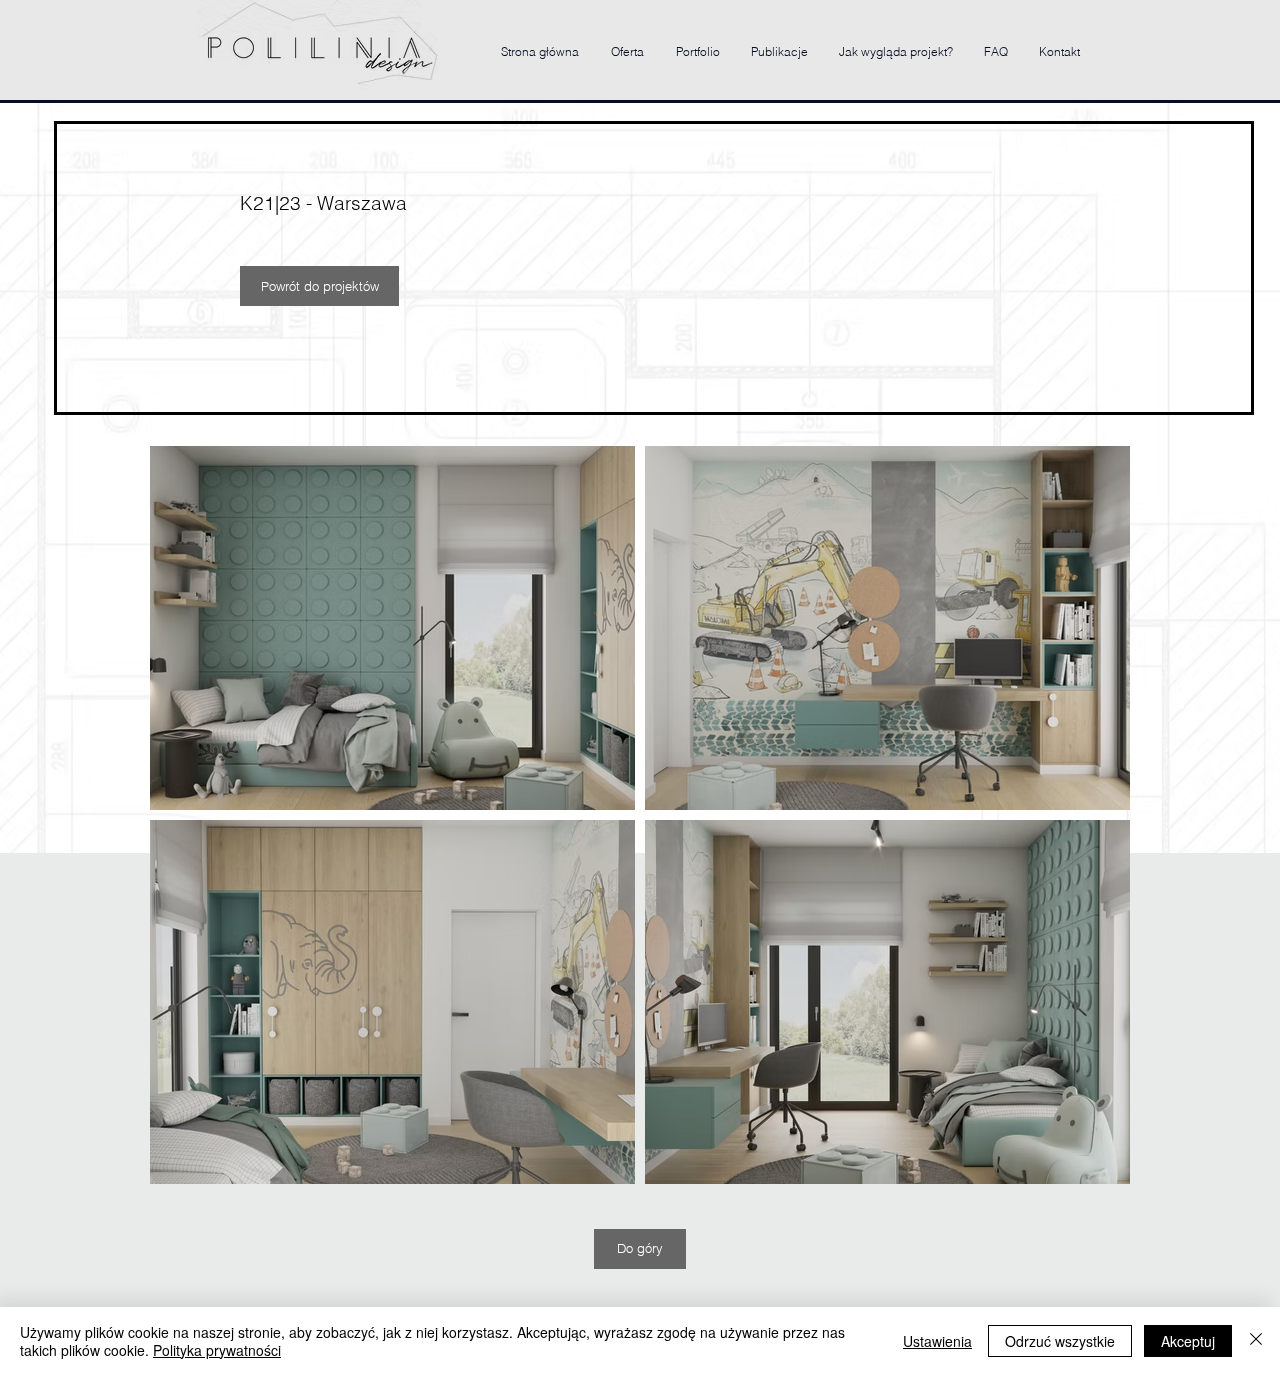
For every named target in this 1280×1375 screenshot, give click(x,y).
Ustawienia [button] (937, 1341)
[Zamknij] (1256, 1341)
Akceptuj (1188, 1341)
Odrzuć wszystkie (1060, 1341)
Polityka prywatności (217, 1350)
